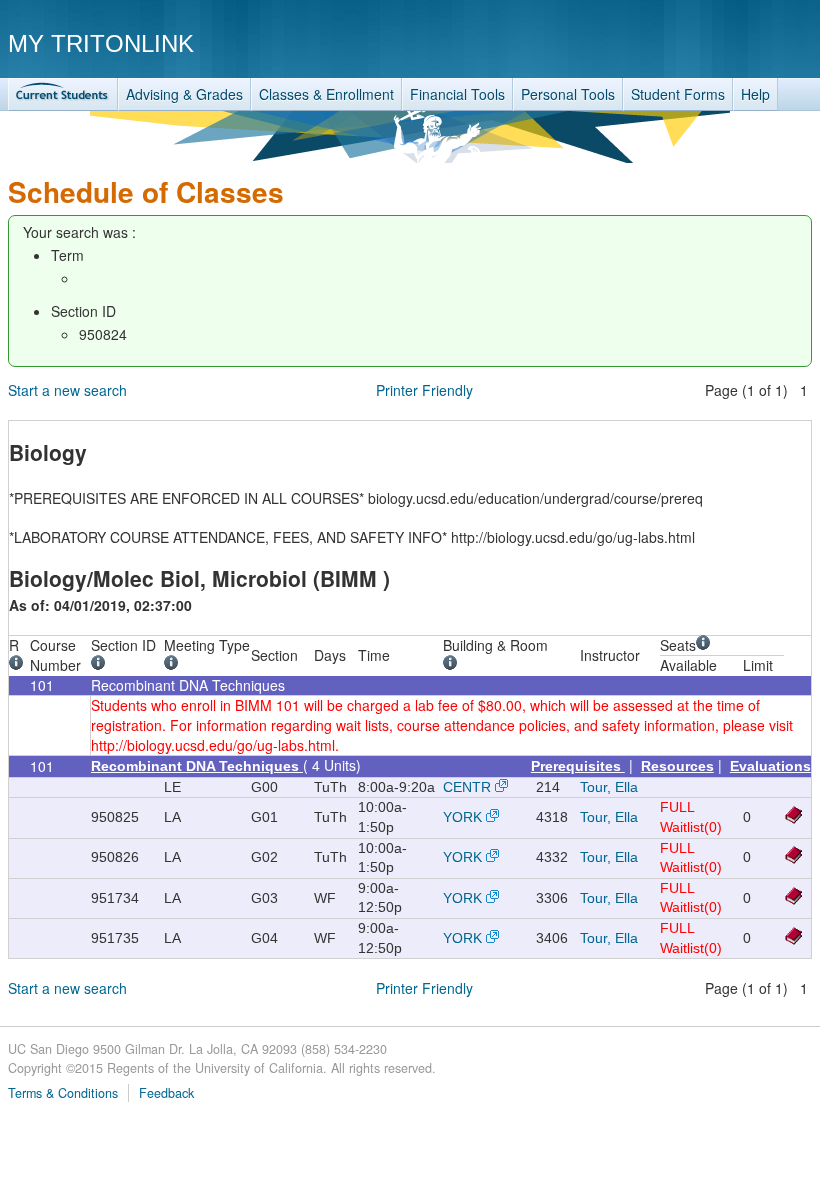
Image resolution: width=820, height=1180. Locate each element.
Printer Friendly (424, 390)
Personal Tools (568, 94)
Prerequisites (578, 766)
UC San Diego (697, 42)
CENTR (467, 787)
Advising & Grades (184, 94)
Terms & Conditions (63, 1093)
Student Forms (678, 94)
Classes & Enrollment (326, 94)
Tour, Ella (609, 787)
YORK (462, 817)
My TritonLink (101, 43)
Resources (677, 766)
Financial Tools (457, 94)
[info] (19, 665)
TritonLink (63, 94)
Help (755, 94)
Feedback (166, 1093)
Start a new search (67, 390)
